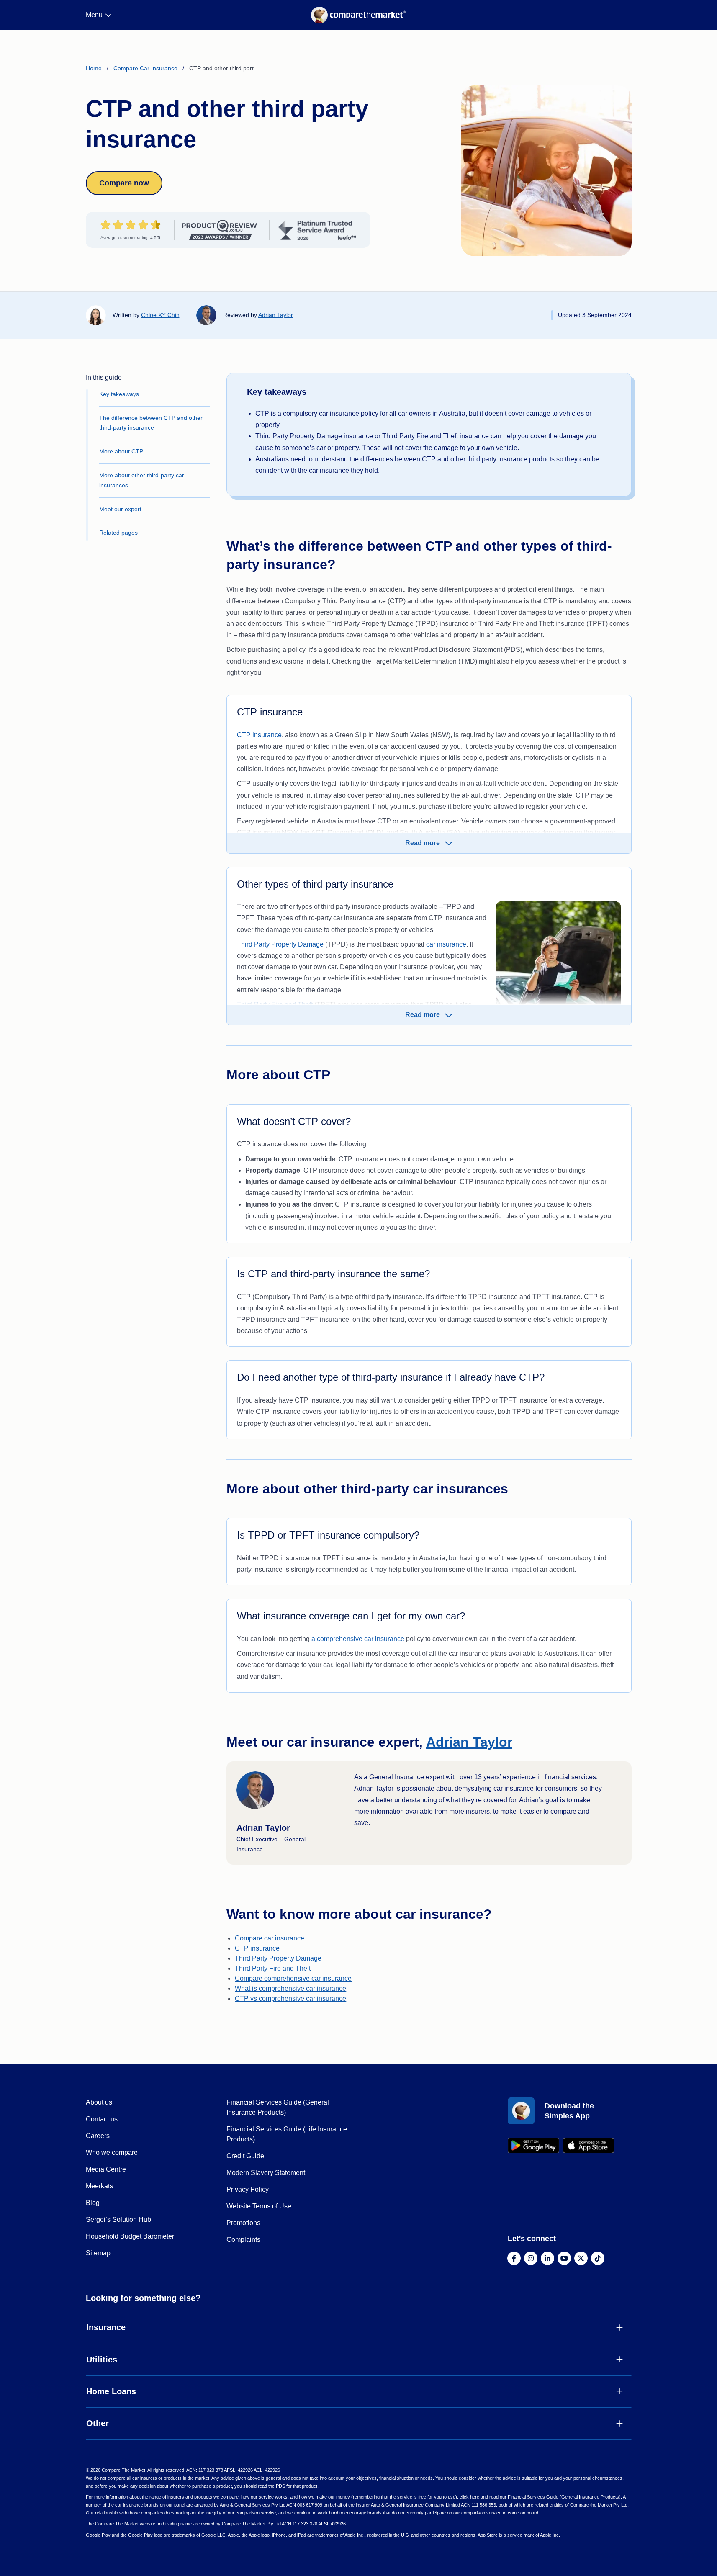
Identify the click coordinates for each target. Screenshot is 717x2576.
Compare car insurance (270, 1938)
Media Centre (106, 2169)
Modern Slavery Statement (266, 2173)
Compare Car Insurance (145, 68)
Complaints (243, 2240)
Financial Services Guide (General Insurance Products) (564, 2497)
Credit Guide (245, 2156)
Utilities (102, 2360)
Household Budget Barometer (130, 2236)
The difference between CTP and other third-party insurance (151, 423)
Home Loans (111, 2391)
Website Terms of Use (259, 2206)
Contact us (102, 2119)
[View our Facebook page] (514, 2258)
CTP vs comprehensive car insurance (290, 1998)
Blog (93, 2203)
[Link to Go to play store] (534, 2145)
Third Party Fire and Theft (273, 1968)
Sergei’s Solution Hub (118, 2220)
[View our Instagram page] (531, 2258)
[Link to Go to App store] (589, 2145)
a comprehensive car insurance (358, 1639)
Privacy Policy (248, 2189)
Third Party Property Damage (280, 944)
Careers (98, 2136)
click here (469, 2497)
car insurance (446, 944)
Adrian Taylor (276, 315)
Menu (94, 15)
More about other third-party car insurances (142, 480)
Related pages (118, 533)
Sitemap (98, 2253)
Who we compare (112, 2153)
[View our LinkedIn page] (547, 2258)
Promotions (243, 2223)
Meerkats (99, 2186)
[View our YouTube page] (564, 2258)
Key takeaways (119, 394)
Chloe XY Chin (160, 315)
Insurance (106, 2327)
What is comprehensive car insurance (290, 1988)
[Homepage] (358, 15)
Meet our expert (120, 509)
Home (94, 68)
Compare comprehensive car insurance (293, 1978)
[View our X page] (581, 2258)
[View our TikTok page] (598, 2258)
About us (99, 2102)
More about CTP (121, 451)
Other (98, 2423)
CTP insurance (259, 735)
